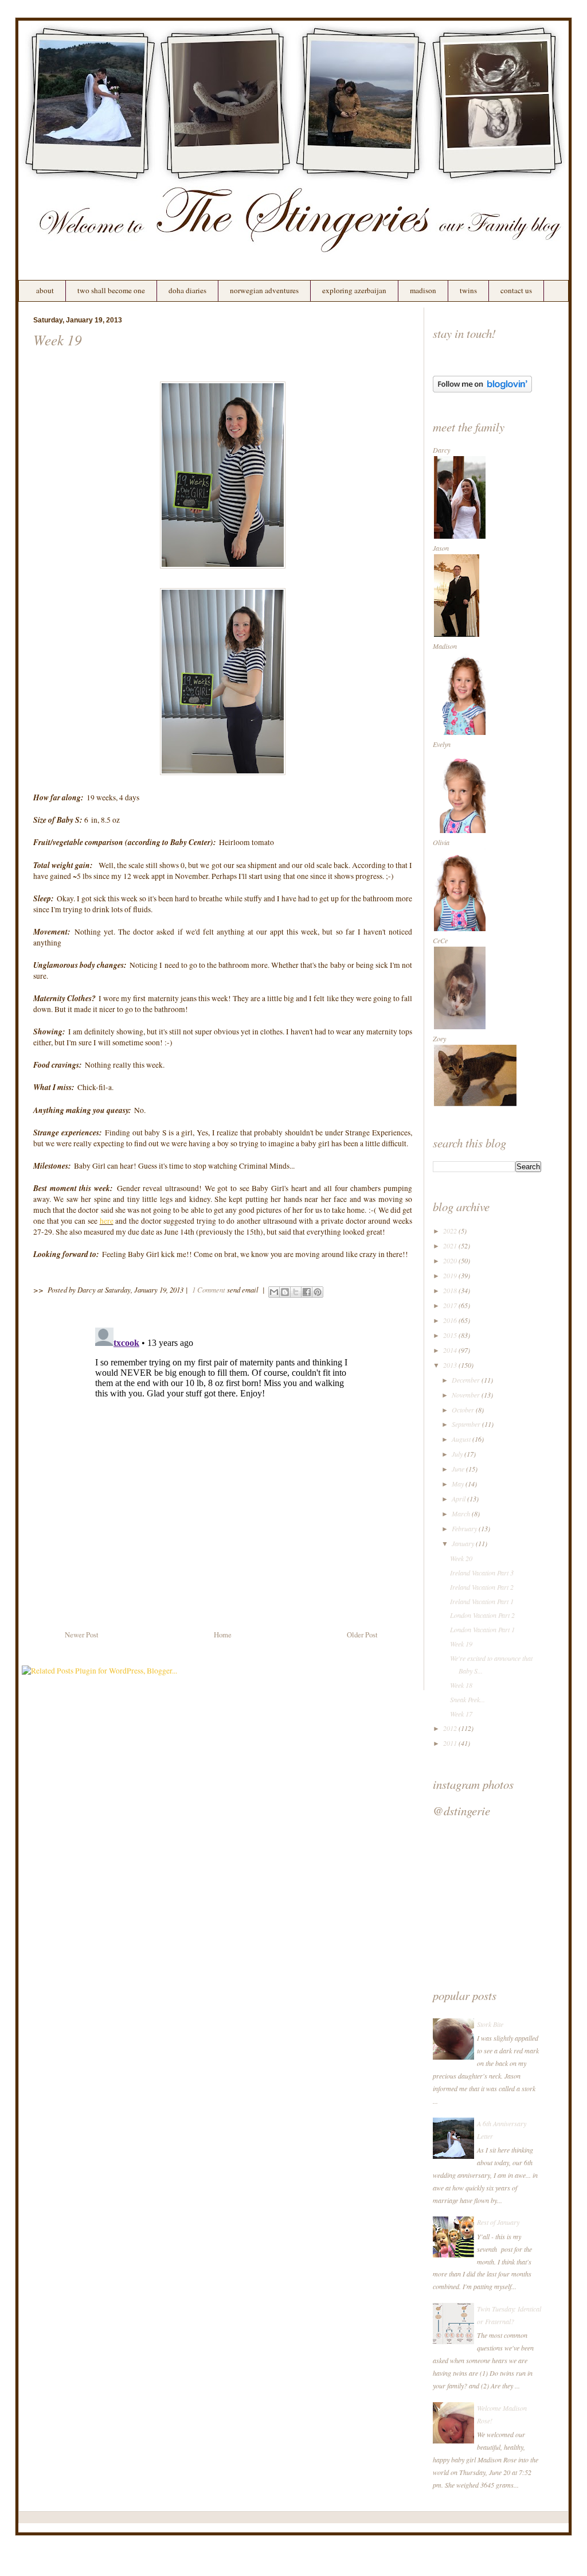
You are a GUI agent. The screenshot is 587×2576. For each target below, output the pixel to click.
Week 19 (58, 340)
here (107, 1221)
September (467, 1424)
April (459, 1499)
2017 (451, 1305)
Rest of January (498, 2222)
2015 (451, 1335)
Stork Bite (490, 2024)
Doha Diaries (187, 290)
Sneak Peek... (467, 1699)
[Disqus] (223, 1466)
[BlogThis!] (285, 1292)
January (464, 1543)
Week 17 (461, 1714)
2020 (451, 1260)
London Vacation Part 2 (482, 1615)
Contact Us (516, 290)
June (459, 1469)
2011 (451, 1743)
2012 (451, 1728)
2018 (451, 1290)
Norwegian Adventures (264, 290)
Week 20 (461, 1558)
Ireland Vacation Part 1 (482, 1601)
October (464, 1410)
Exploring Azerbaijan (354, 290)
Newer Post (82, 1635)
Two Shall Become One (111, 290)
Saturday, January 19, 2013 (144, 1289)
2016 (451, 1320)
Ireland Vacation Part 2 (482, 1587)
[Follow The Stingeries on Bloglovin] (482, 390)
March (462, 1513)
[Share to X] (296, 1292)
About (45, 290)
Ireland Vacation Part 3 (482, 1573)
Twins (468, 290)
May (459, 1484)
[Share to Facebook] (307, 1292)
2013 (451, 1365)
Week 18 (461, 1685)
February (465, 1528)
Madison (423, 290)
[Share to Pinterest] (318, 1292)
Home (223, 1635)
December (467, 1380)
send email (243, 1289)
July (458, 1454)
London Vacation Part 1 (482, 1629)
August (462, 1439)
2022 (451, 1231)
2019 (451, 1275)
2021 (451, 1246)
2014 (451, 1350)
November (467, 1395)
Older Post (362, 1635)
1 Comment (209, 1289)
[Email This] (274, 1292)
